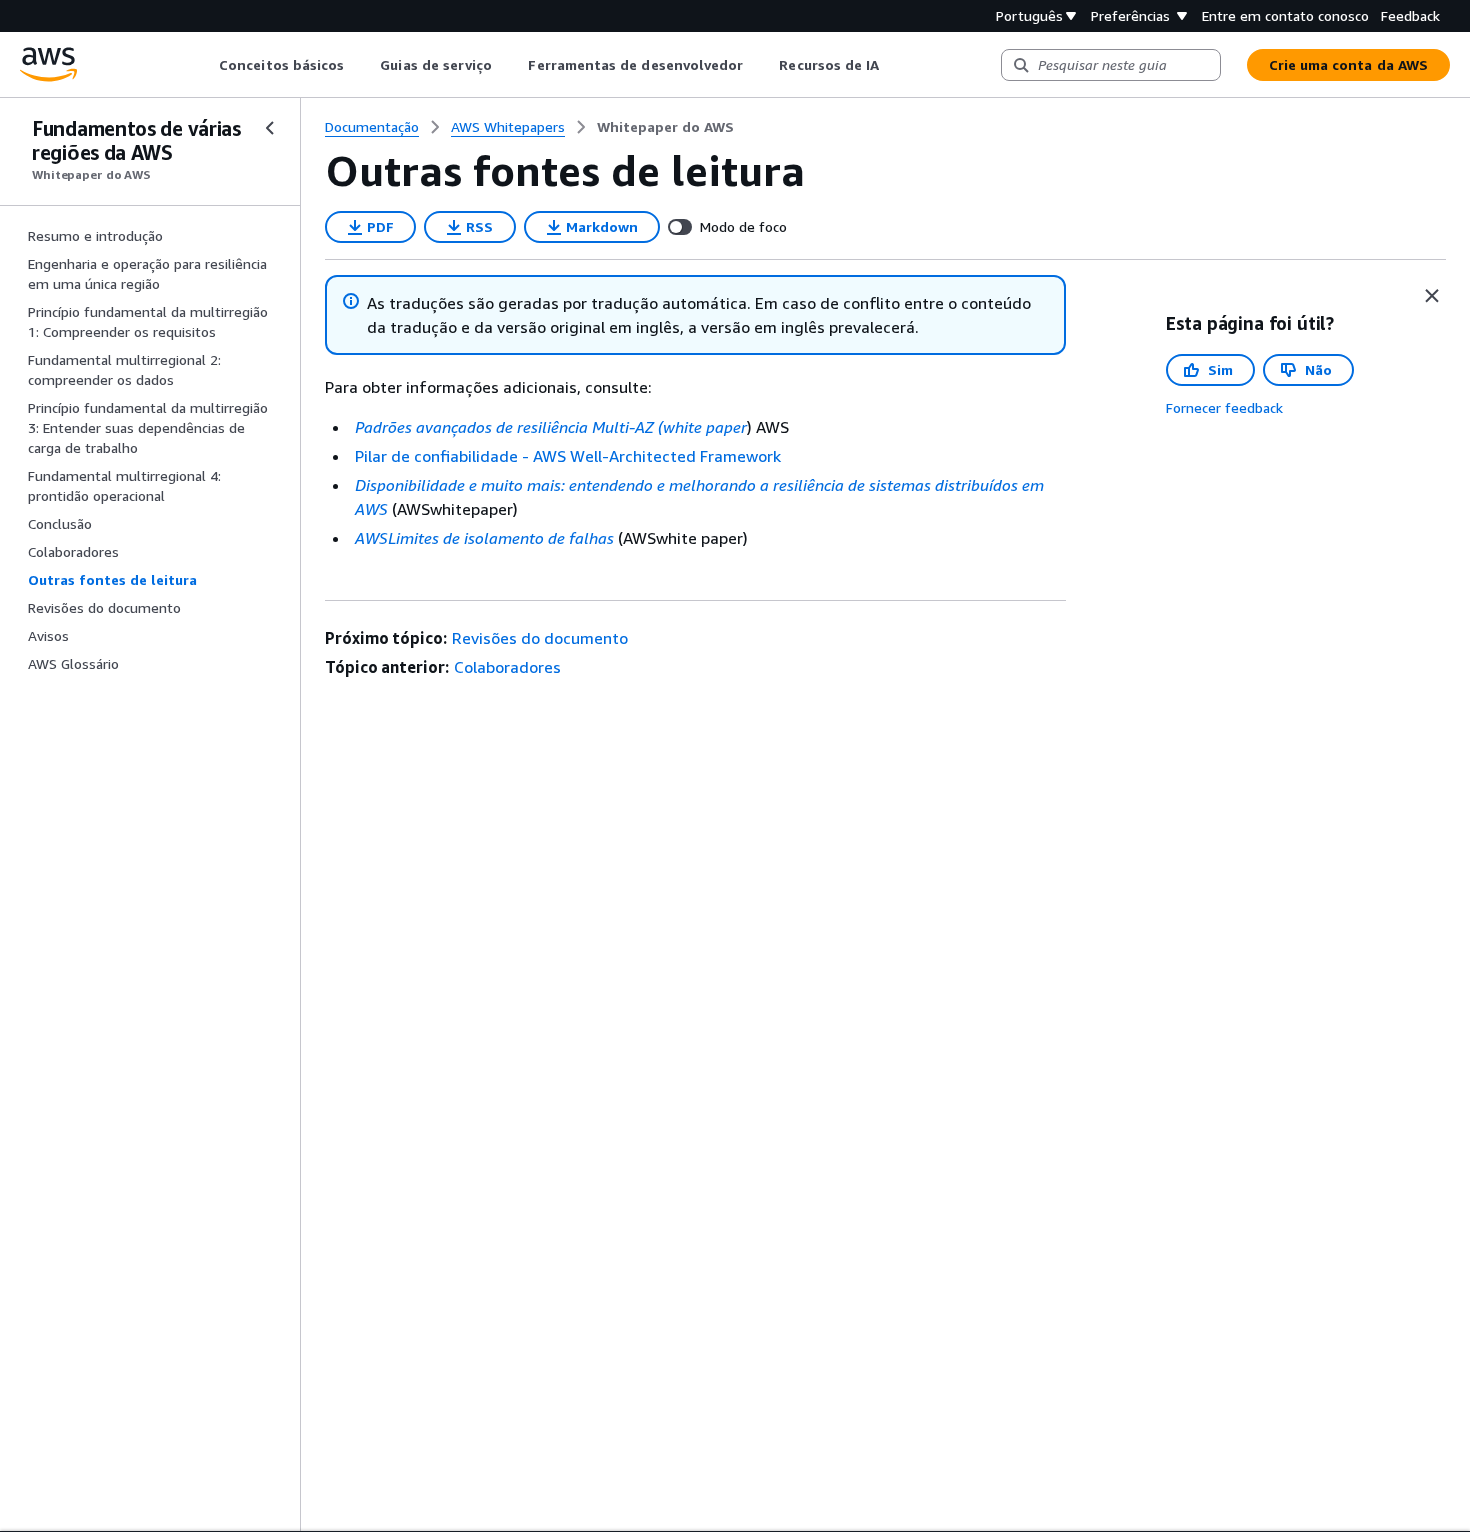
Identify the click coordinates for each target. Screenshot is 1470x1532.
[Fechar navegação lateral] (270, 128)
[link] (665, 127)
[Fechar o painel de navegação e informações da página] (1432, 296)
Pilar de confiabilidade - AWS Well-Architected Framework (568, 456)
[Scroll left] (204, 65)
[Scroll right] (894, 65)
